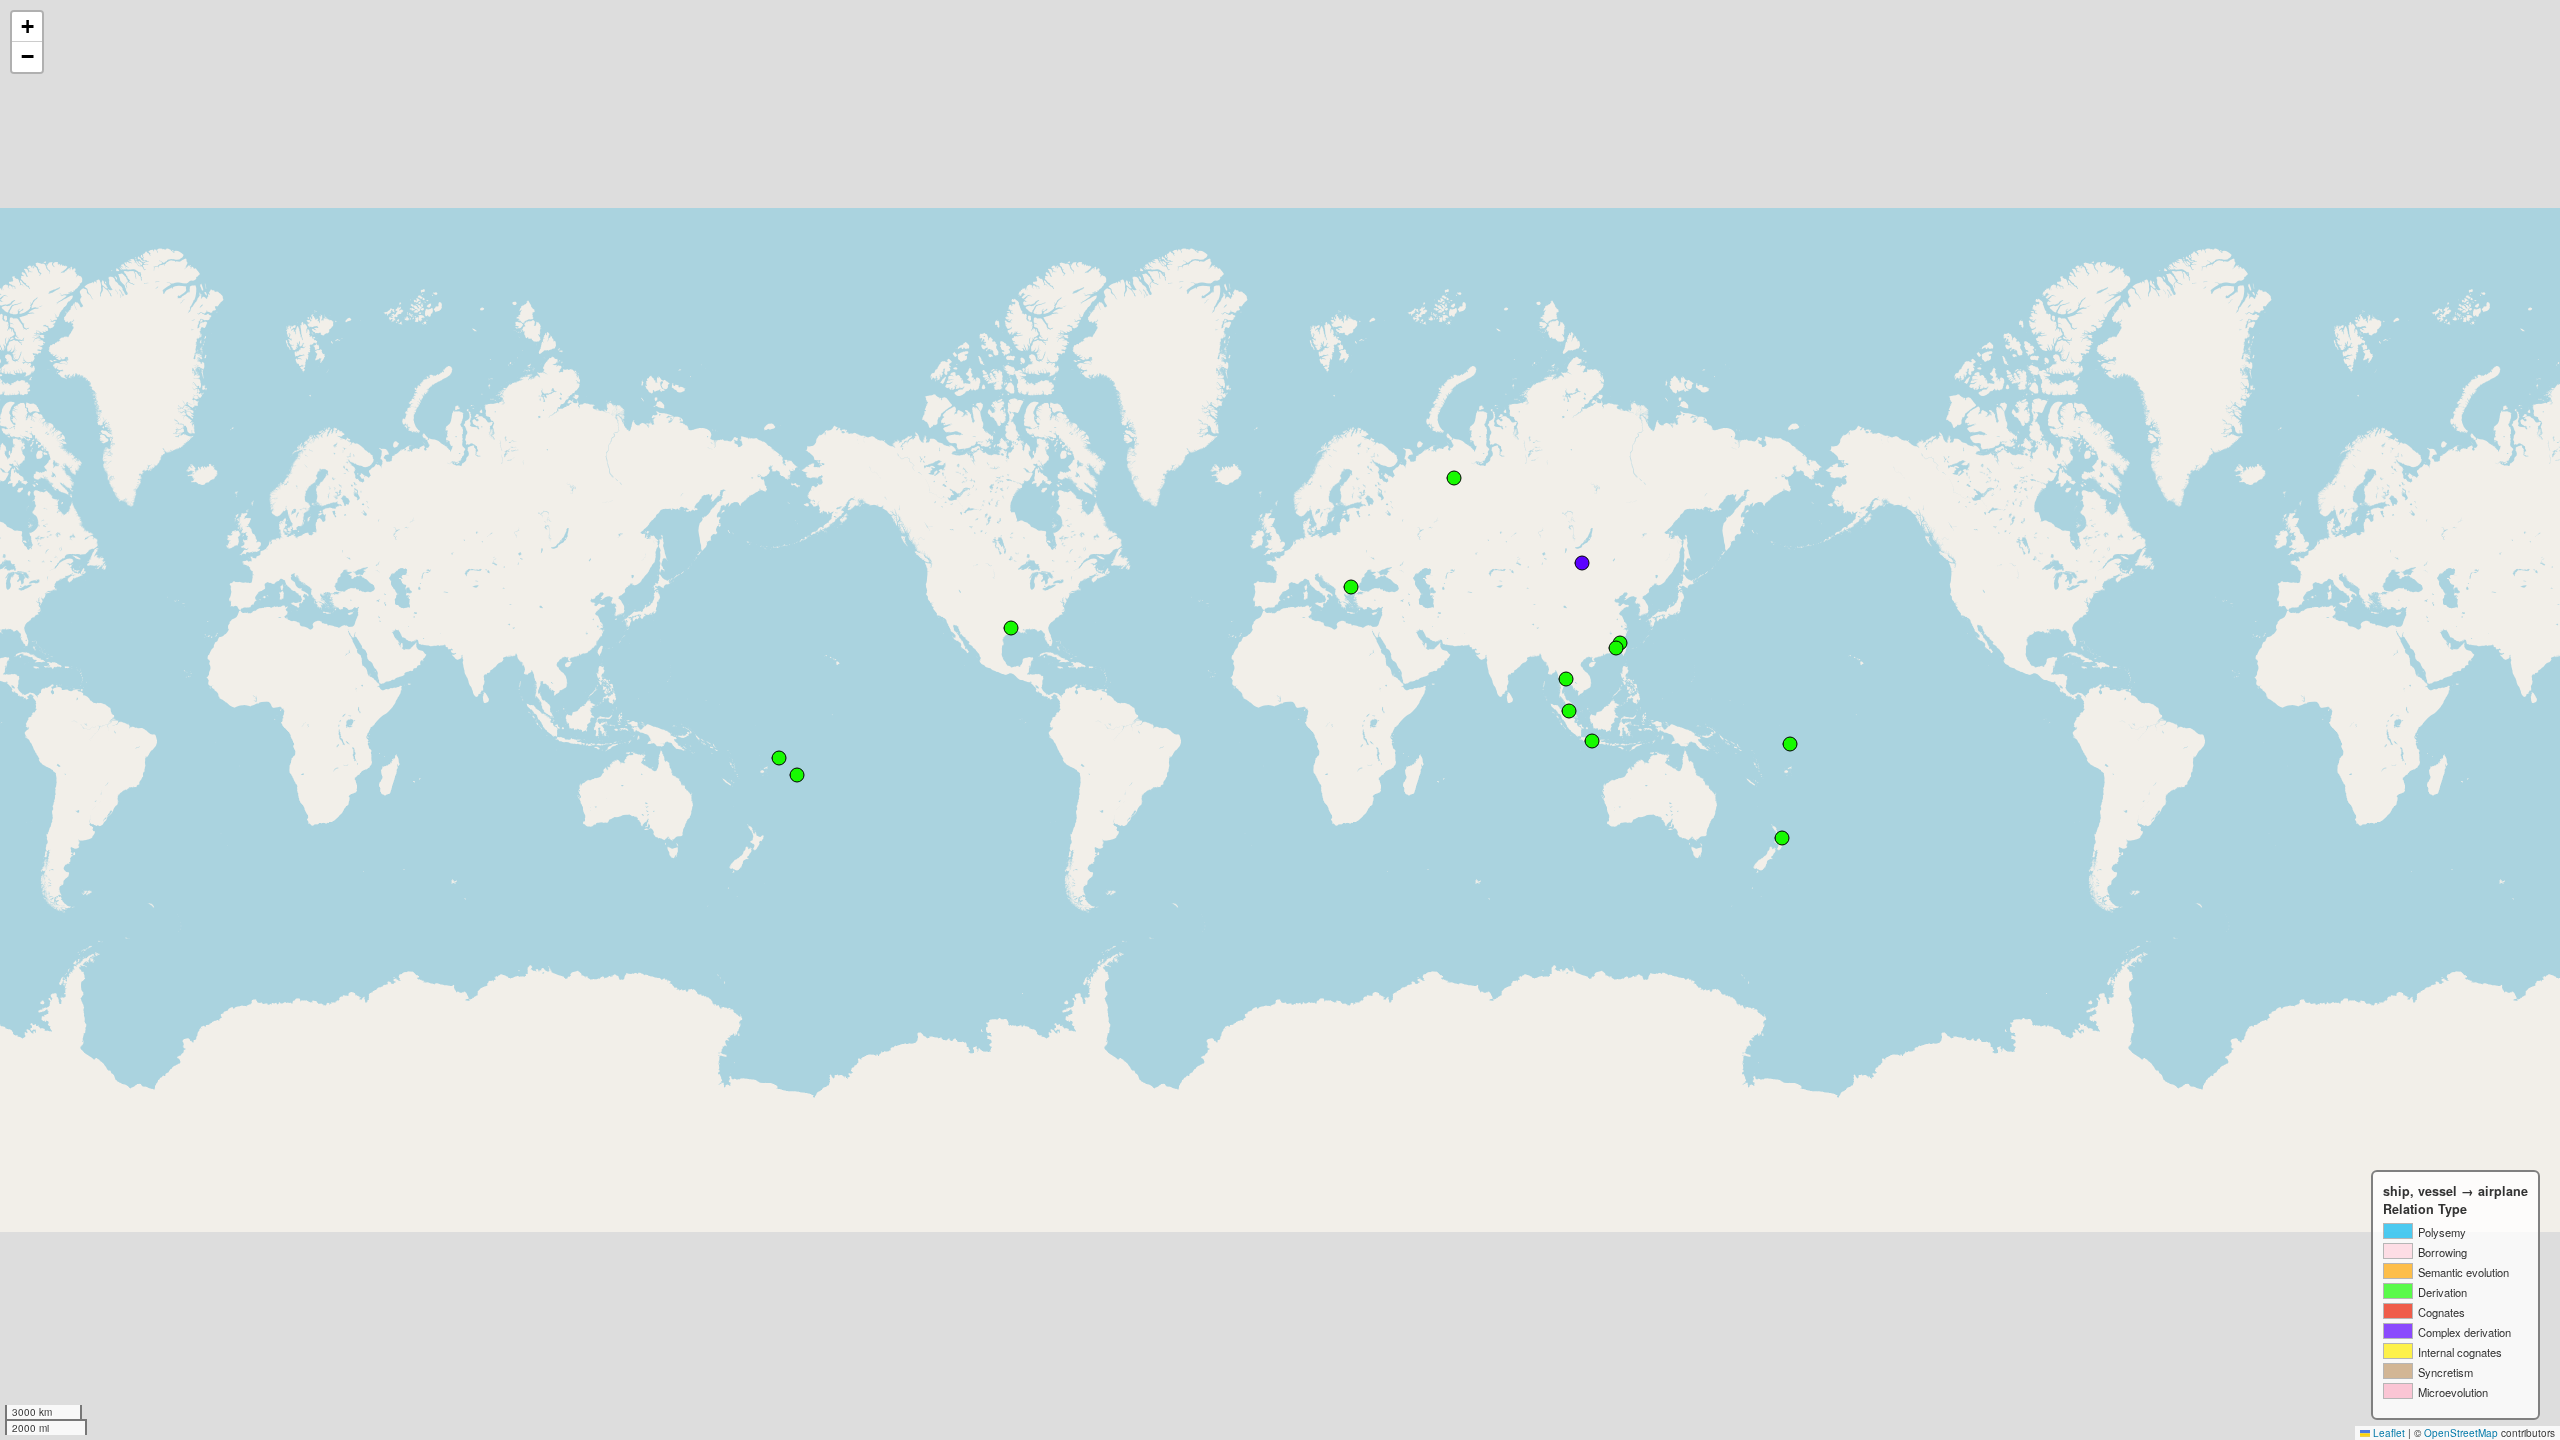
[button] (27, 27)
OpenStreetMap (2461, 1433)
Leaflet (2387, 1433)
